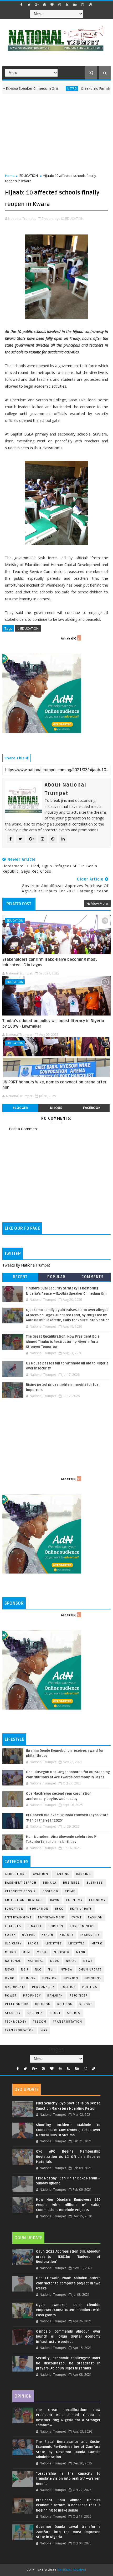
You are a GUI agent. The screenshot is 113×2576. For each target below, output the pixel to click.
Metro (49, 88)
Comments (93, 1277)
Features (13, 1926)
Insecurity (90, 1935)
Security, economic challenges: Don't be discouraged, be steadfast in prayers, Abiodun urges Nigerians (68, 2363)
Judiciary (13, 1944)
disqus (56, 1108)
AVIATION (41, 1874)
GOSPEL (29, 1935)
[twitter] (29, 5)
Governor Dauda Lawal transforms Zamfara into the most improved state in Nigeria (68, 2532)
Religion (43, 2004)
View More (100, 903)
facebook (92, 1108)
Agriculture (16, 1874)
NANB (81, 1952)
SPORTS (74, 2013)
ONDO (10, 1978)
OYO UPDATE (15, 1987)
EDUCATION (29, 176)
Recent (20, 1277)
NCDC (55, 1961)
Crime (70, 1891)
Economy (75, 1900)
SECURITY (35, 2013)
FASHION (95, 1917)
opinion (29, 1978)
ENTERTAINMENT (52, 1917)
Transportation (68, 2022)
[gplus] (37, 5)
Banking (62, 1874)
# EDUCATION (28, 628)
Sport (55, 2013)
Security (13, 2013)
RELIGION (65, 2004)
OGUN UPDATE (90, 1970)
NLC (38, 1970)
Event (77, 1917)
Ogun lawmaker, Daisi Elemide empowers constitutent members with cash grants (68, 2310)
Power (11, 1996)
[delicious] (90, 5)
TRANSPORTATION (20, 2030)
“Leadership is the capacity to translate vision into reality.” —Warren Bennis (68, 2479)
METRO (11, 1952)
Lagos (34, 1944)
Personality (43, 1987)
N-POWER (62, 1952)
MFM (26, 1952)
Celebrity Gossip (20, 1891)
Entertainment (18, 1917)
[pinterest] (44, 5)
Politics (90, 1987)
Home (10, 176)
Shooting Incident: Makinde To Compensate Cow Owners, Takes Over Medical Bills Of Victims (68, 2130)
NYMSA (66, 1970)
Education (14, 1909)
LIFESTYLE (77, 1944)
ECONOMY (97, 1900)
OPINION (71, 1978)
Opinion (50, 1978)
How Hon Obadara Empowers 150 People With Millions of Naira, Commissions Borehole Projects (68, 2205)
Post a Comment (24, 1129)
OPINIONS (93, 1978)
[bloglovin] (52, 5)
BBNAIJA (50, 1883)
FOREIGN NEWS (83, 1926)
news (88, 1961)
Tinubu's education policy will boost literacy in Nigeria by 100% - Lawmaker (53, 1023)
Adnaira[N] (69, 638)
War (44, 2030)
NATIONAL (36, 1961)
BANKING (84, 1874)
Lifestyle (54, 1944)
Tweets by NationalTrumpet (26, 1265)
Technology (16, 2022)
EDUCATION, (75, 218)
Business (71, 1883)
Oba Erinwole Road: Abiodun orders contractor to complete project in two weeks (68, 2283)
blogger (20, 1108)
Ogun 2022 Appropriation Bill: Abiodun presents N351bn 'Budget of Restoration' (68, 2257)
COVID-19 (50, 1891)
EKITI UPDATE (81, 1909)
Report (86, 2004)
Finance (35, 1926)
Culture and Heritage (24, 1900)
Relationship (17, 2004)
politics (68, 1987)
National (13, 1961)
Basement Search (21, 1883)
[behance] (75, 5)
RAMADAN (55, 1996)
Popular (56, 1277)
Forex (10, 1935)
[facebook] (22, 5)
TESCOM (40, 2022)
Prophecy (32, 1996)
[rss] (67, 5)
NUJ (51, 1970)
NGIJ (25, 1970)
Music (42, 1952)
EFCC (59, 1909)
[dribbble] (60, 5)
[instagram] (83, 5)
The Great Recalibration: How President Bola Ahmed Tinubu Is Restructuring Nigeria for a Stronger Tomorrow (63, 1342)
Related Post (19, 904)
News (10, 1970)
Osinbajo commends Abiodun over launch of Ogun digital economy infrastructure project (68, 2337)
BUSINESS (95, 1883)
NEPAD (71, 1961)
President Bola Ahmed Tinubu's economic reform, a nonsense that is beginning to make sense (68, 2505)
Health (47, 1935)
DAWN (55, 1900)
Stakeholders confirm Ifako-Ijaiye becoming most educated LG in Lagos (50, 962)
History (67, 1935)
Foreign (56, 1926)
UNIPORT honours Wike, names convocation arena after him (54, 1085)
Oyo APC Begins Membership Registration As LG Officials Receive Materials (68, 2157)
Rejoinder (79, 1996)
